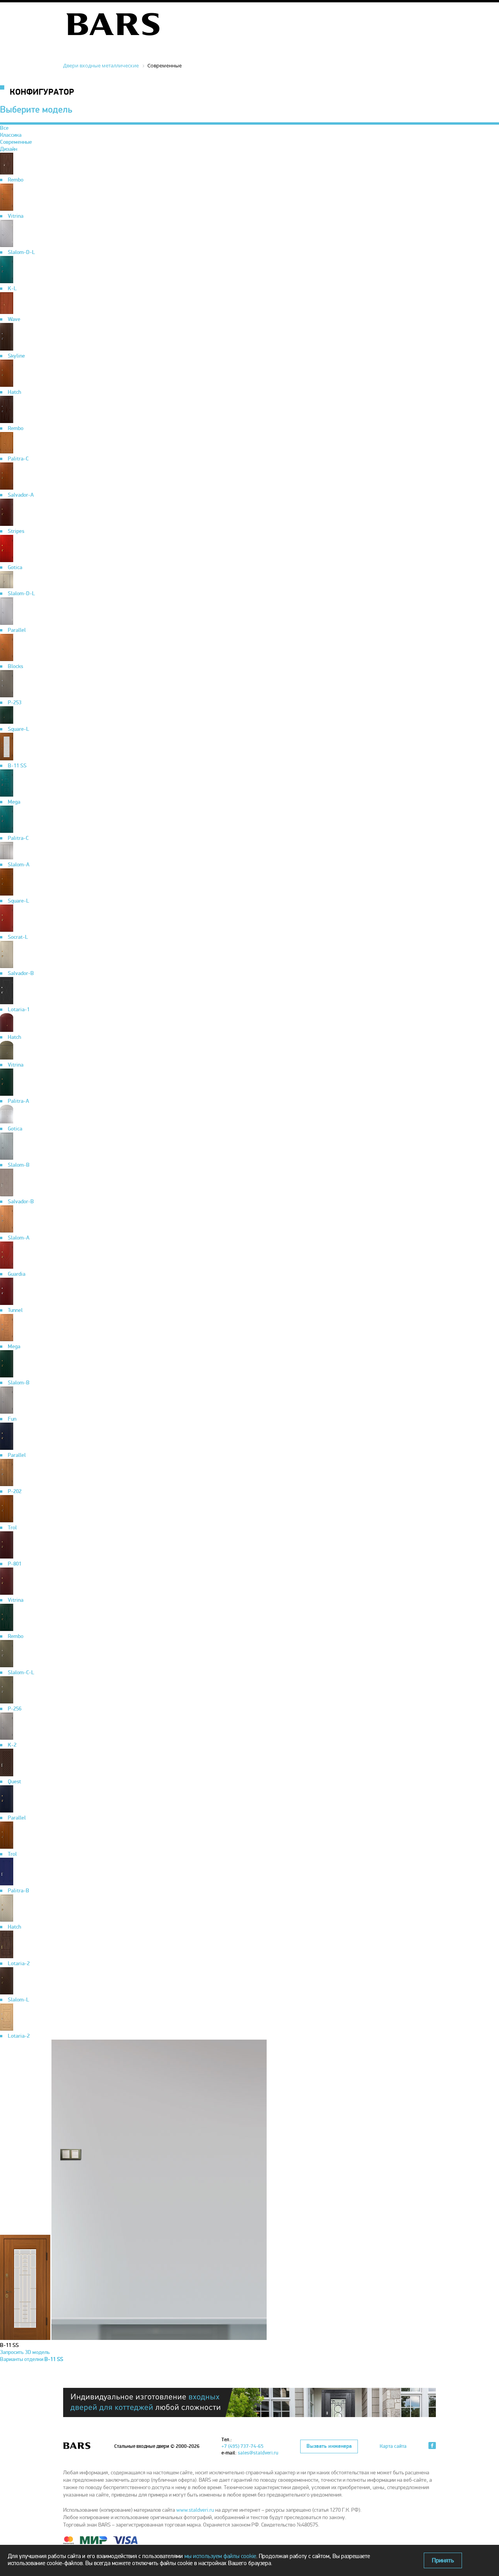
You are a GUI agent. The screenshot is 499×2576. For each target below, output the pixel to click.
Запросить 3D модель (25, 2352)
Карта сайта (393, 2446)
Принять (443, 2560)
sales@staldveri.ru (258, 2453)
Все (4, 128)
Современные (16, 142)
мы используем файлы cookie (220, 2556)
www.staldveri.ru (195, 2510)
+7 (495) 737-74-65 (242, 2446)
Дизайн (9, 149)
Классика (11, 135)
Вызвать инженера (329, 2446)
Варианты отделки (32, 2359)
